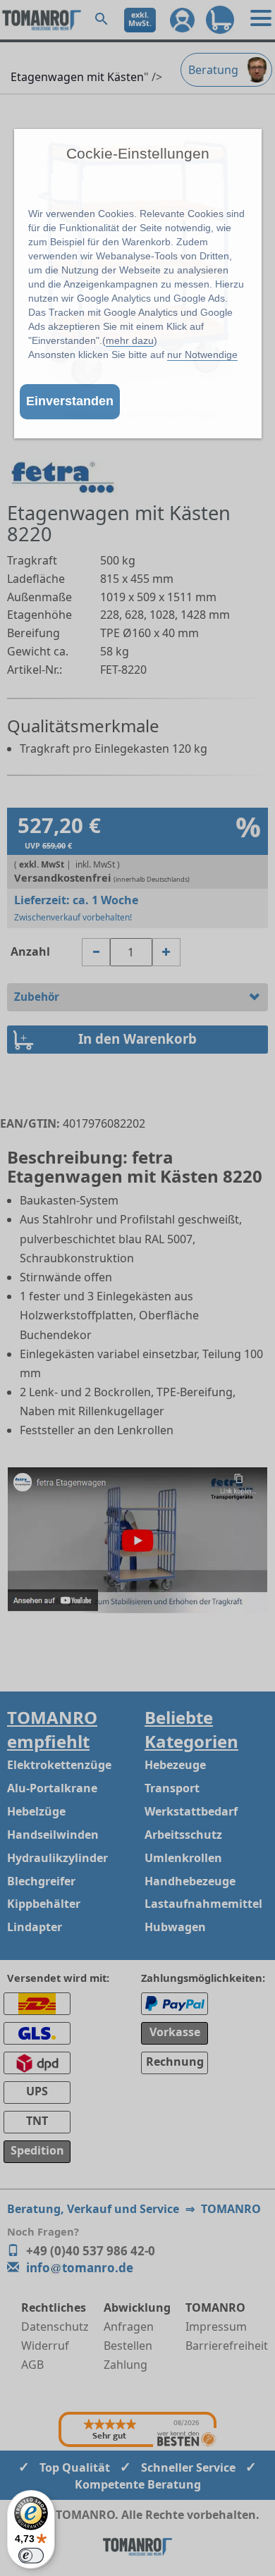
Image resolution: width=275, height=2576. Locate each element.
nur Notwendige (202, 355)
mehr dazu (130, 340)
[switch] (31, 2556)
